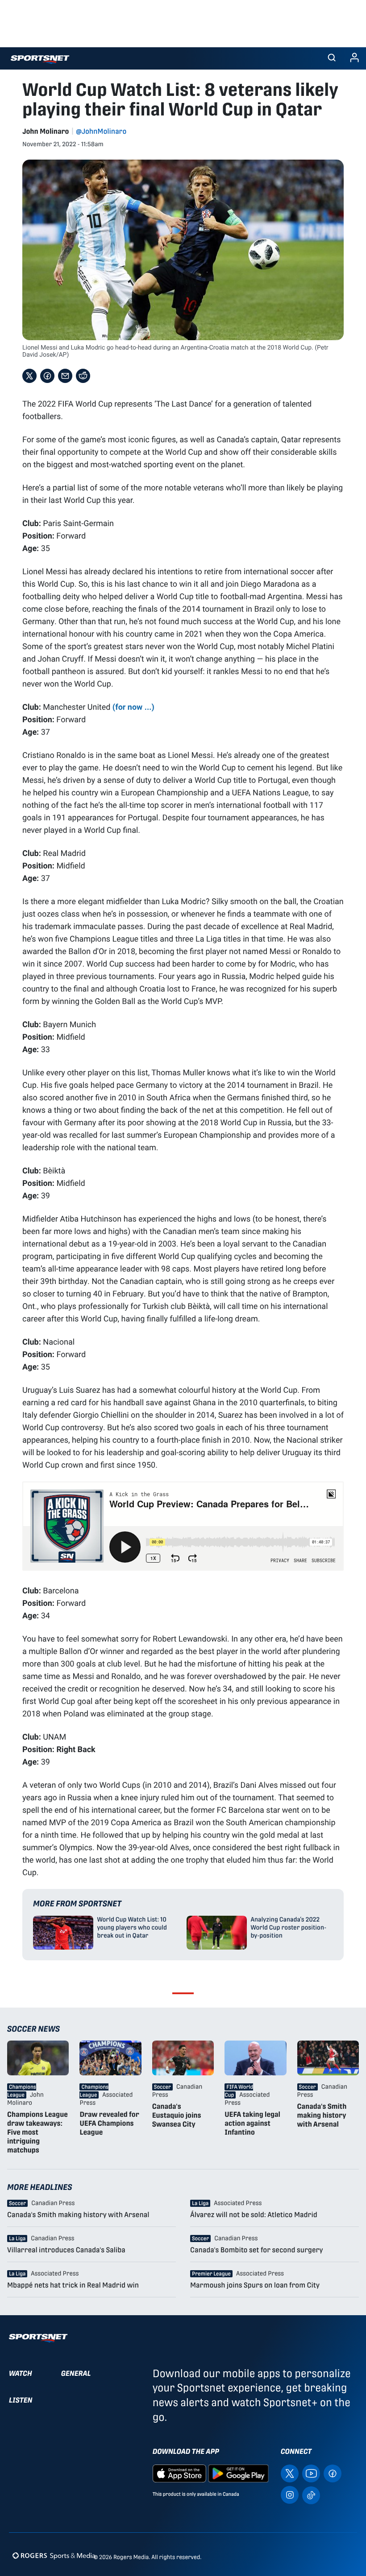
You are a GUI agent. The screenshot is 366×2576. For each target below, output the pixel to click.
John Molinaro (46, 131)
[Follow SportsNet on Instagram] (290, 2495)
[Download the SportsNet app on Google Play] (238, 2473)
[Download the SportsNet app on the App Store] (179, 2473)
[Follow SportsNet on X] (290, 2473)
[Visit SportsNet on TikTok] (311, 2495)
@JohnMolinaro (101, 131)
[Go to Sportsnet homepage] (40, 60)
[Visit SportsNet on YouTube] (311, 2473)
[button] (332, 58)
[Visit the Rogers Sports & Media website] (54, 2555)
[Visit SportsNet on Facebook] (333, 2473)
